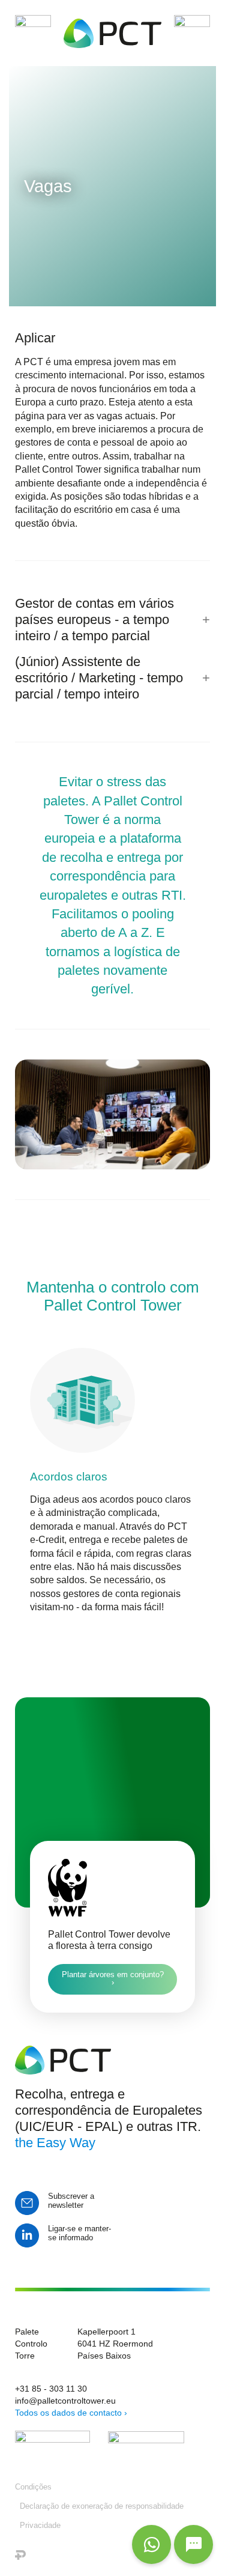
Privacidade (40, 2525)
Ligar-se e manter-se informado (79, 2233)
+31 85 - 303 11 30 (51, 2389)
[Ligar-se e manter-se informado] (27, 2235)
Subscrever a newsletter (71, 2201)
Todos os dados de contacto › (71, 2413)
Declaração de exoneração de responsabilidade (102, 2506)
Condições (33, 2487)
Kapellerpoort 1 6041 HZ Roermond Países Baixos (115, 2344)
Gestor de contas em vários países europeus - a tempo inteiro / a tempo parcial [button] (94, 620)
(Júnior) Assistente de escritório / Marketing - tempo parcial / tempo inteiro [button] (99, 678)
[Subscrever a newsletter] (27, 2203)
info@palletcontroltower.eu (65, 2401)
